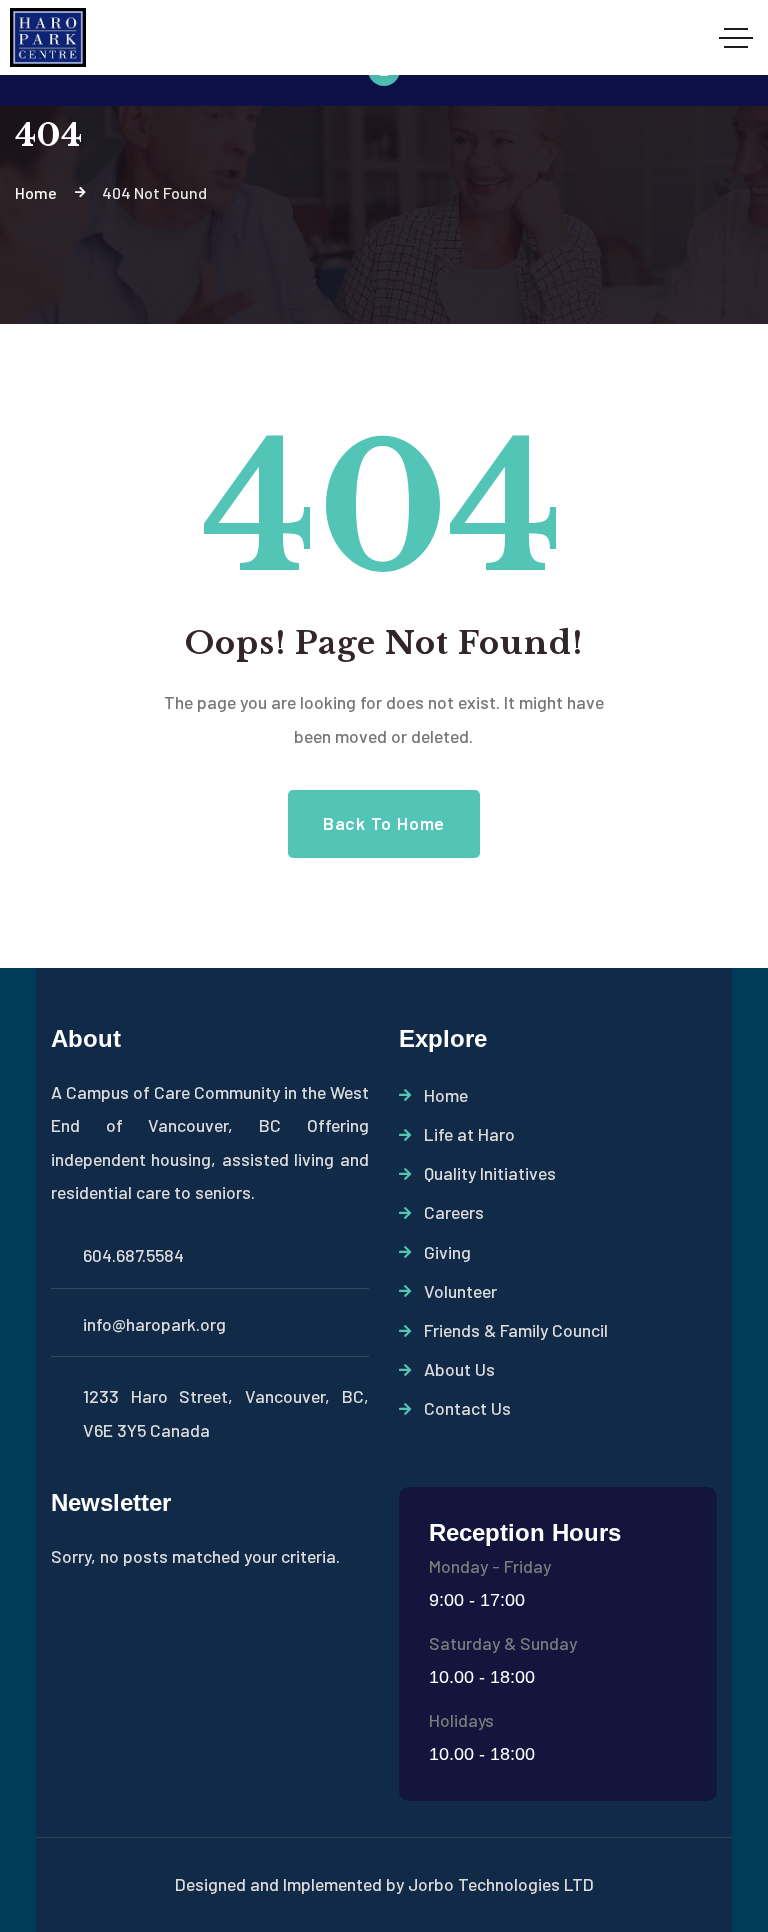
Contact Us (467, 1408)
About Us (459, 1369)
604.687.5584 (133, 1255)
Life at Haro (469, 1134)
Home (446, 1095)
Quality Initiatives (490, 1173)
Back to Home (384, 823)
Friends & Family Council (516, 1330)
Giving (447, 1252)
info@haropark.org (154, 1324)
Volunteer (460, 1291)
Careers (454, 1212)
